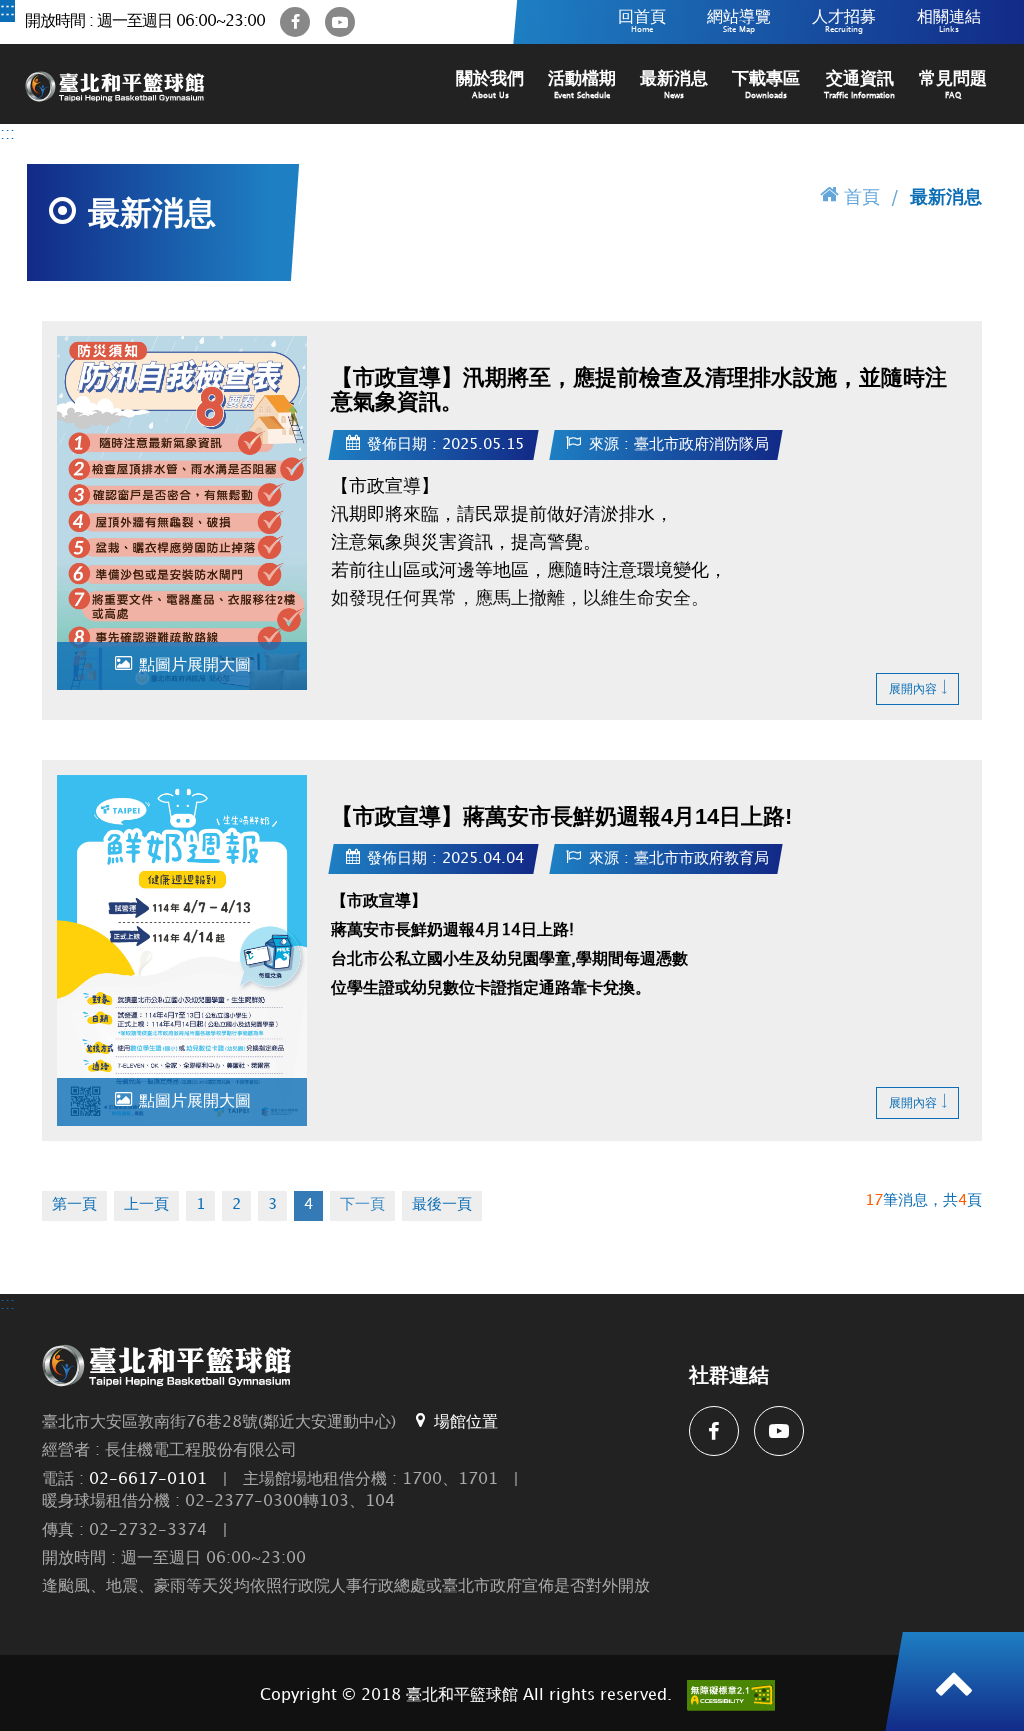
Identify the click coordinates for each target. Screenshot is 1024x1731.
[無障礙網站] (731, 1695)
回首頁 (642, 21)
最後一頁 (442, 1205)
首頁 (862, 197)
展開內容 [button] (913, 689)
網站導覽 (739, 21)
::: (7, 10)
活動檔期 (582, 85)
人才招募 (844, 21)
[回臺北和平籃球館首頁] (115, 84)
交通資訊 (859, 85)
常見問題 (953, 85)
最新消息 (674, 85)
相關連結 (949, 21)
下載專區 (766, 85)
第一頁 (74, 1205)
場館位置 (466, 1422)
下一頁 (362, 1205)
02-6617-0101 (148, 1479)
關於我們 (490, 85)
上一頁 (146, 1205)
